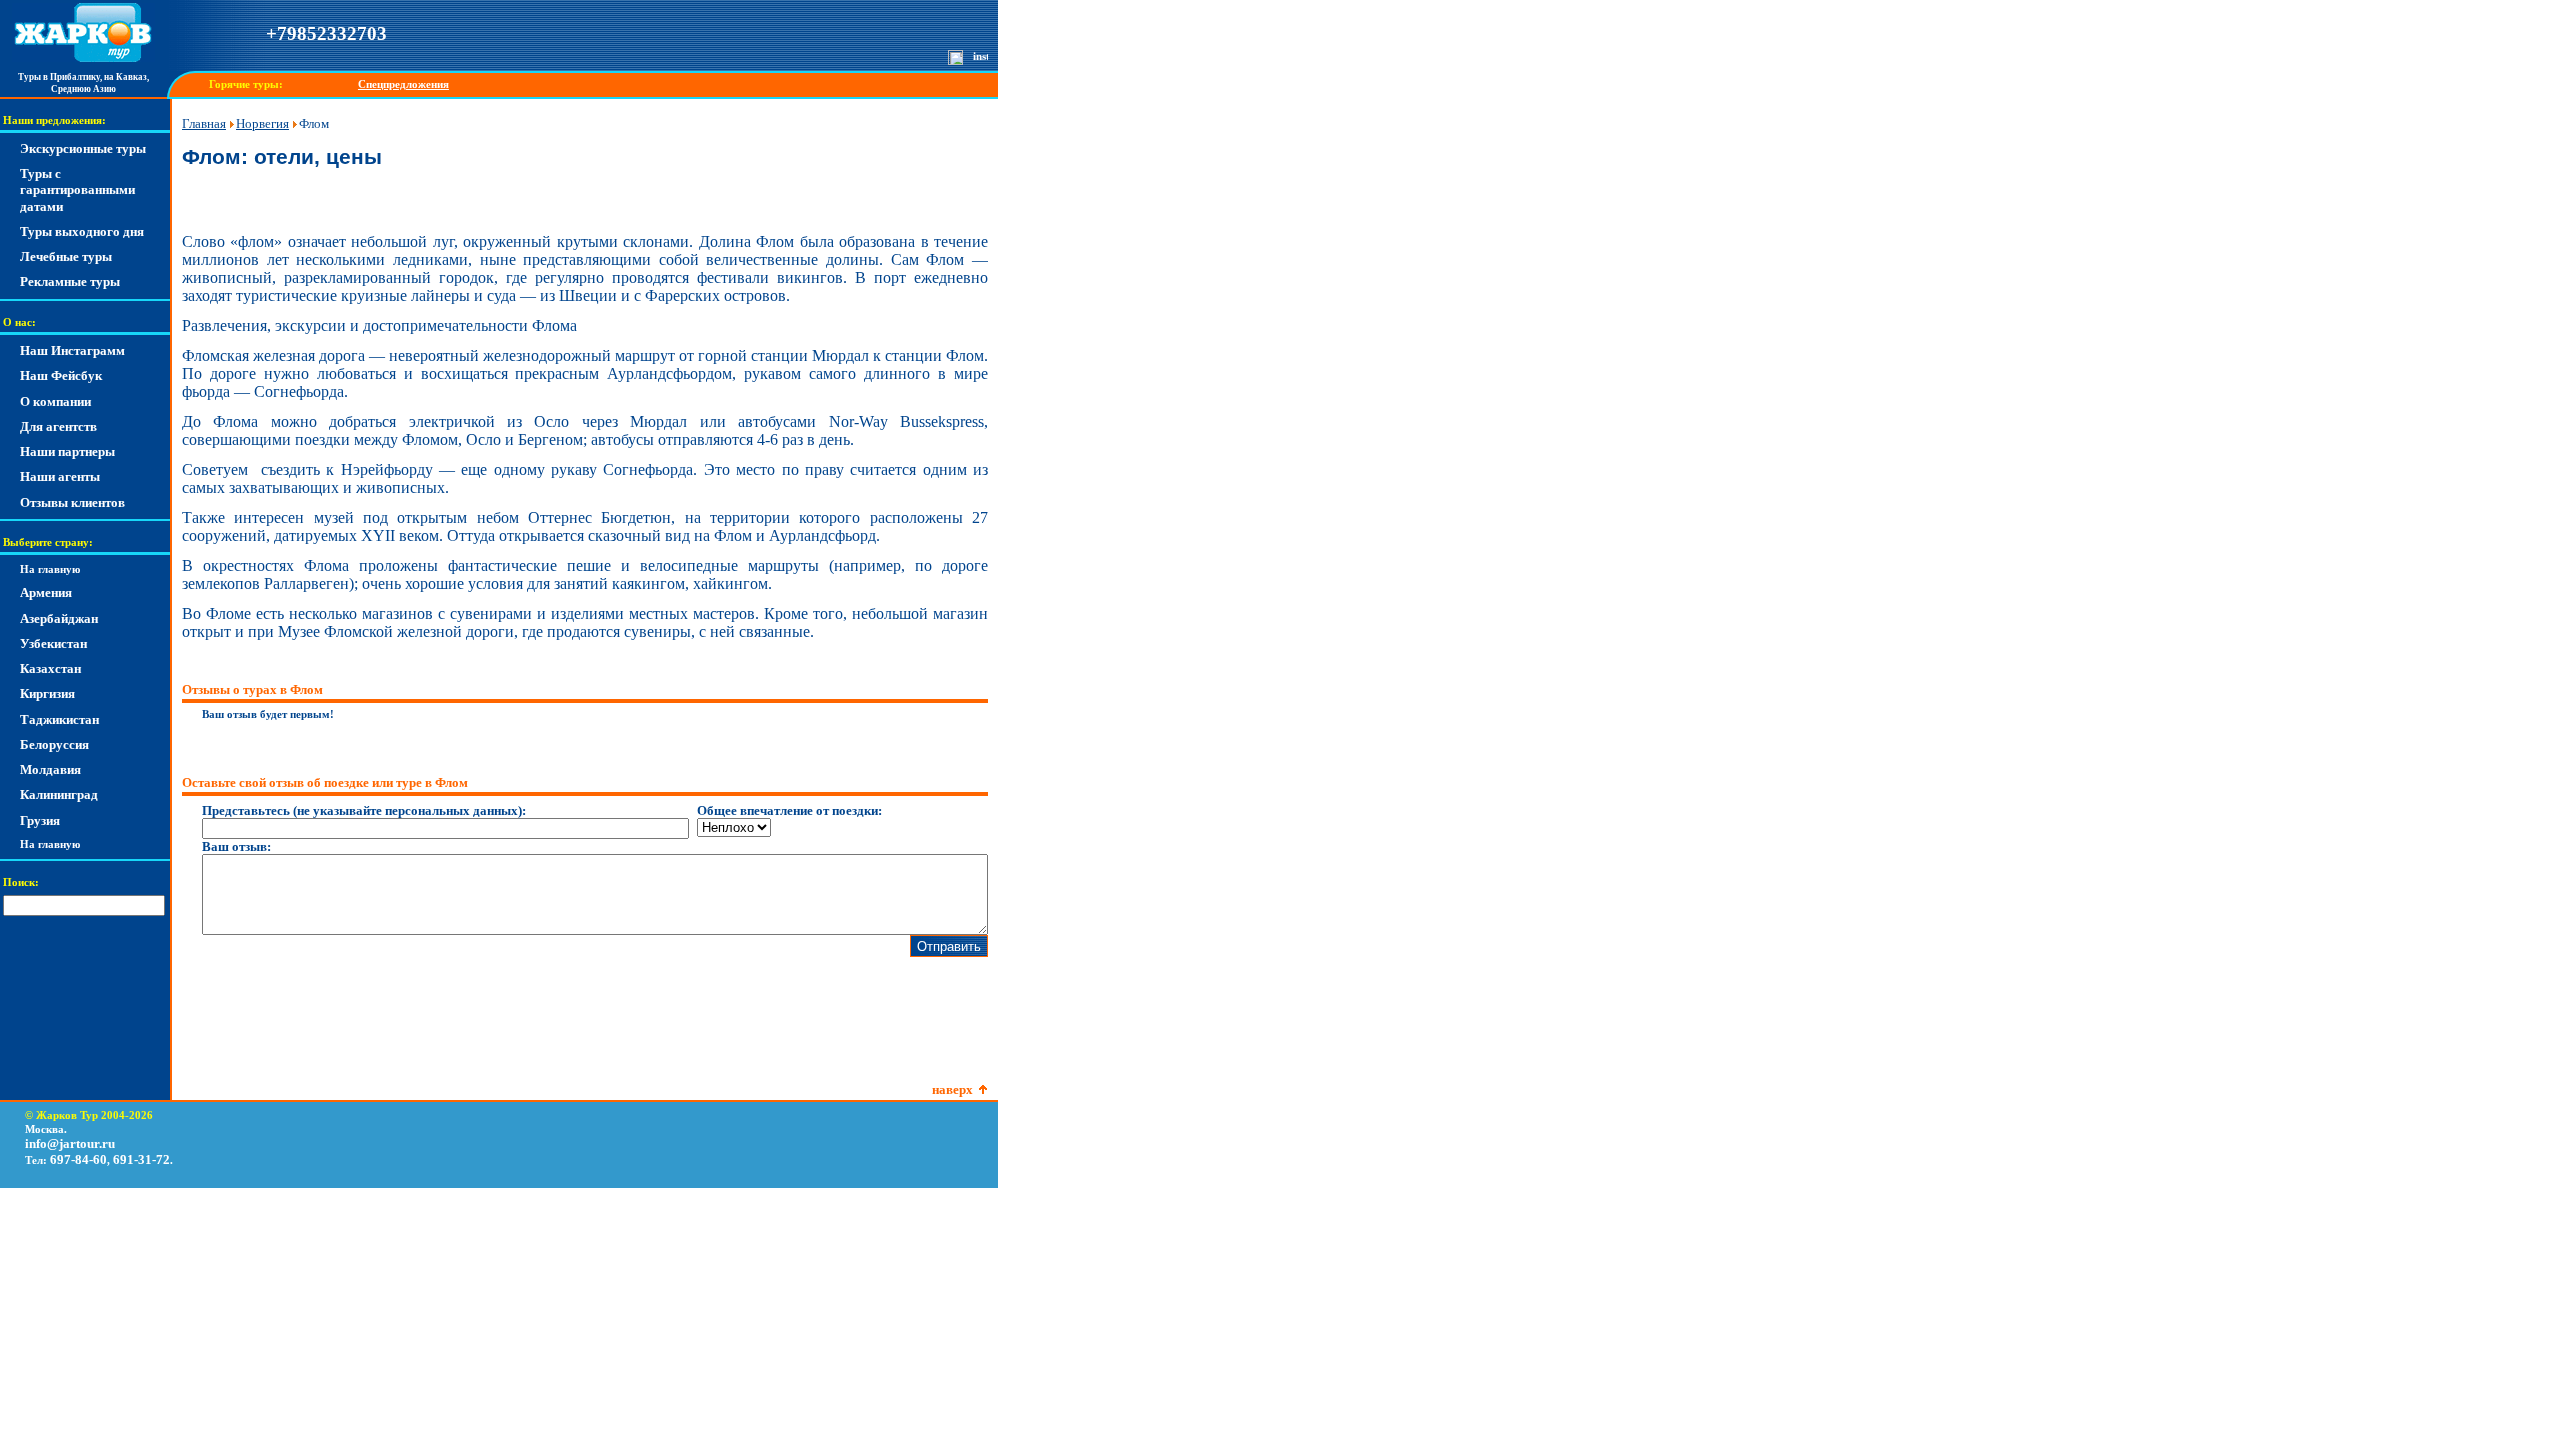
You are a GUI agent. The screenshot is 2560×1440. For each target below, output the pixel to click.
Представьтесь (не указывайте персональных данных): (364, 810)
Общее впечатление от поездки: (789, 810)
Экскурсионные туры (83, 148)
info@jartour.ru (70, 1143)
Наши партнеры (67, 451)
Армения (46, 592)
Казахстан (50, 668)
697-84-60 (78, 1159)
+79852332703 (326, 33)
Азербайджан (59, 618)
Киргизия (47, 693)
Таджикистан (59, 719)
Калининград (59, 794)
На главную (50, 569)
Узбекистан (53, 643)
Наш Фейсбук (61, 375)
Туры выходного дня (82, 231)
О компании (55, 401)
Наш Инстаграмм (72, 350)
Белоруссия (54, 744)
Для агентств (58, 426)
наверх (952, 1089)
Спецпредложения (403, 84)
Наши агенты (60, 476)
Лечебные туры (66, 256)
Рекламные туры (70, 281)
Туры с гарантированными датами (77, 190)
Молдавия (50, 769)
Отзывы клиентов (72, 502)
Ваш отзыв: (236, 846)
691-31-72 (141, 1159)
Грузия (40, 820)
